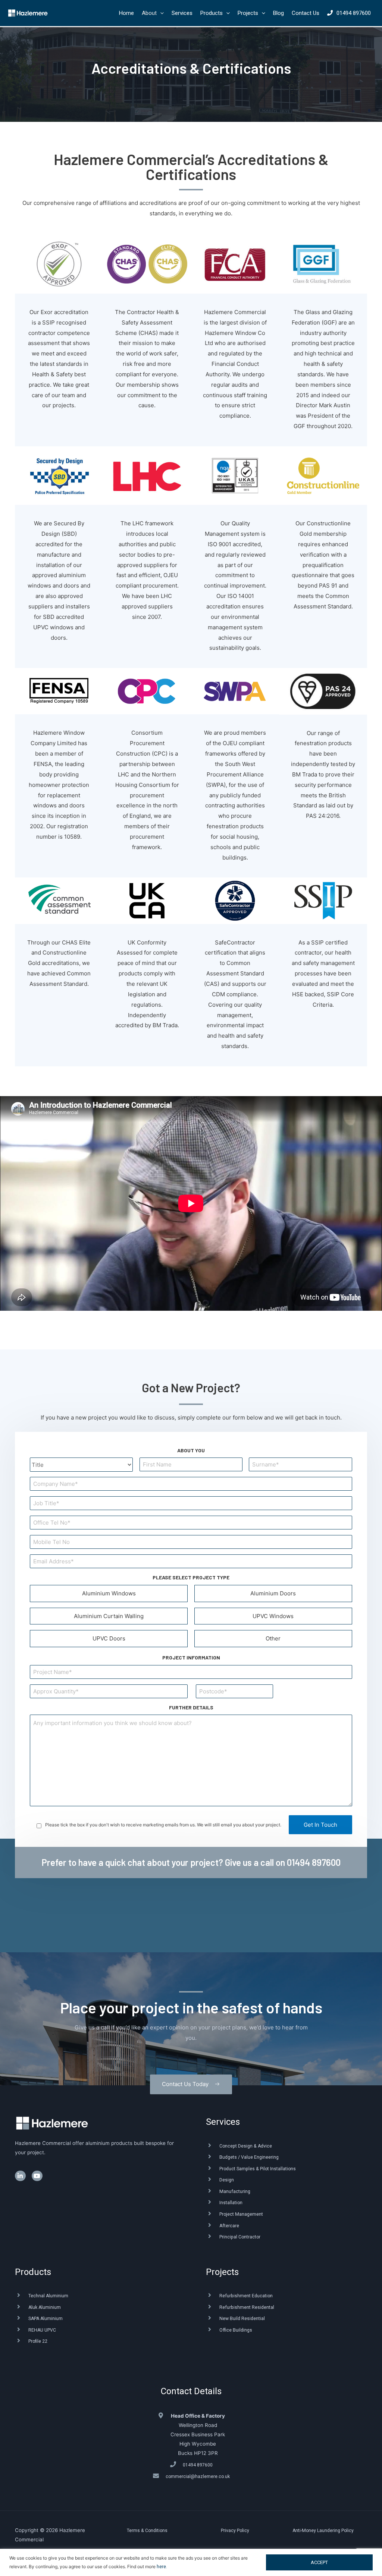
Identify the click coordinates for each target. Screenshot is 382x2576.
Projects (222, 2272)
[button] (191, 2084)
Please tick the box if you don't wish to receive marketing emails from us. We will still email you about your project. (163, 1825)
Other (273, 1638)
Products (33, 2272)
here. (162, 2567)
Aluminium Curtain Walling (109, 1616)
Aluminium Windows (109, 1593)
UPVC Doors (109, 1638)
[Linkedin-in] (20, 2176)
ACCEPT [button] (319, 2562)
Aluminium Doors (273, 1593)
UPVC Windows (273, 1616)
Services (223, 2122)
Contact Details (191, 2391)
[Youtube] (37, 2176)
